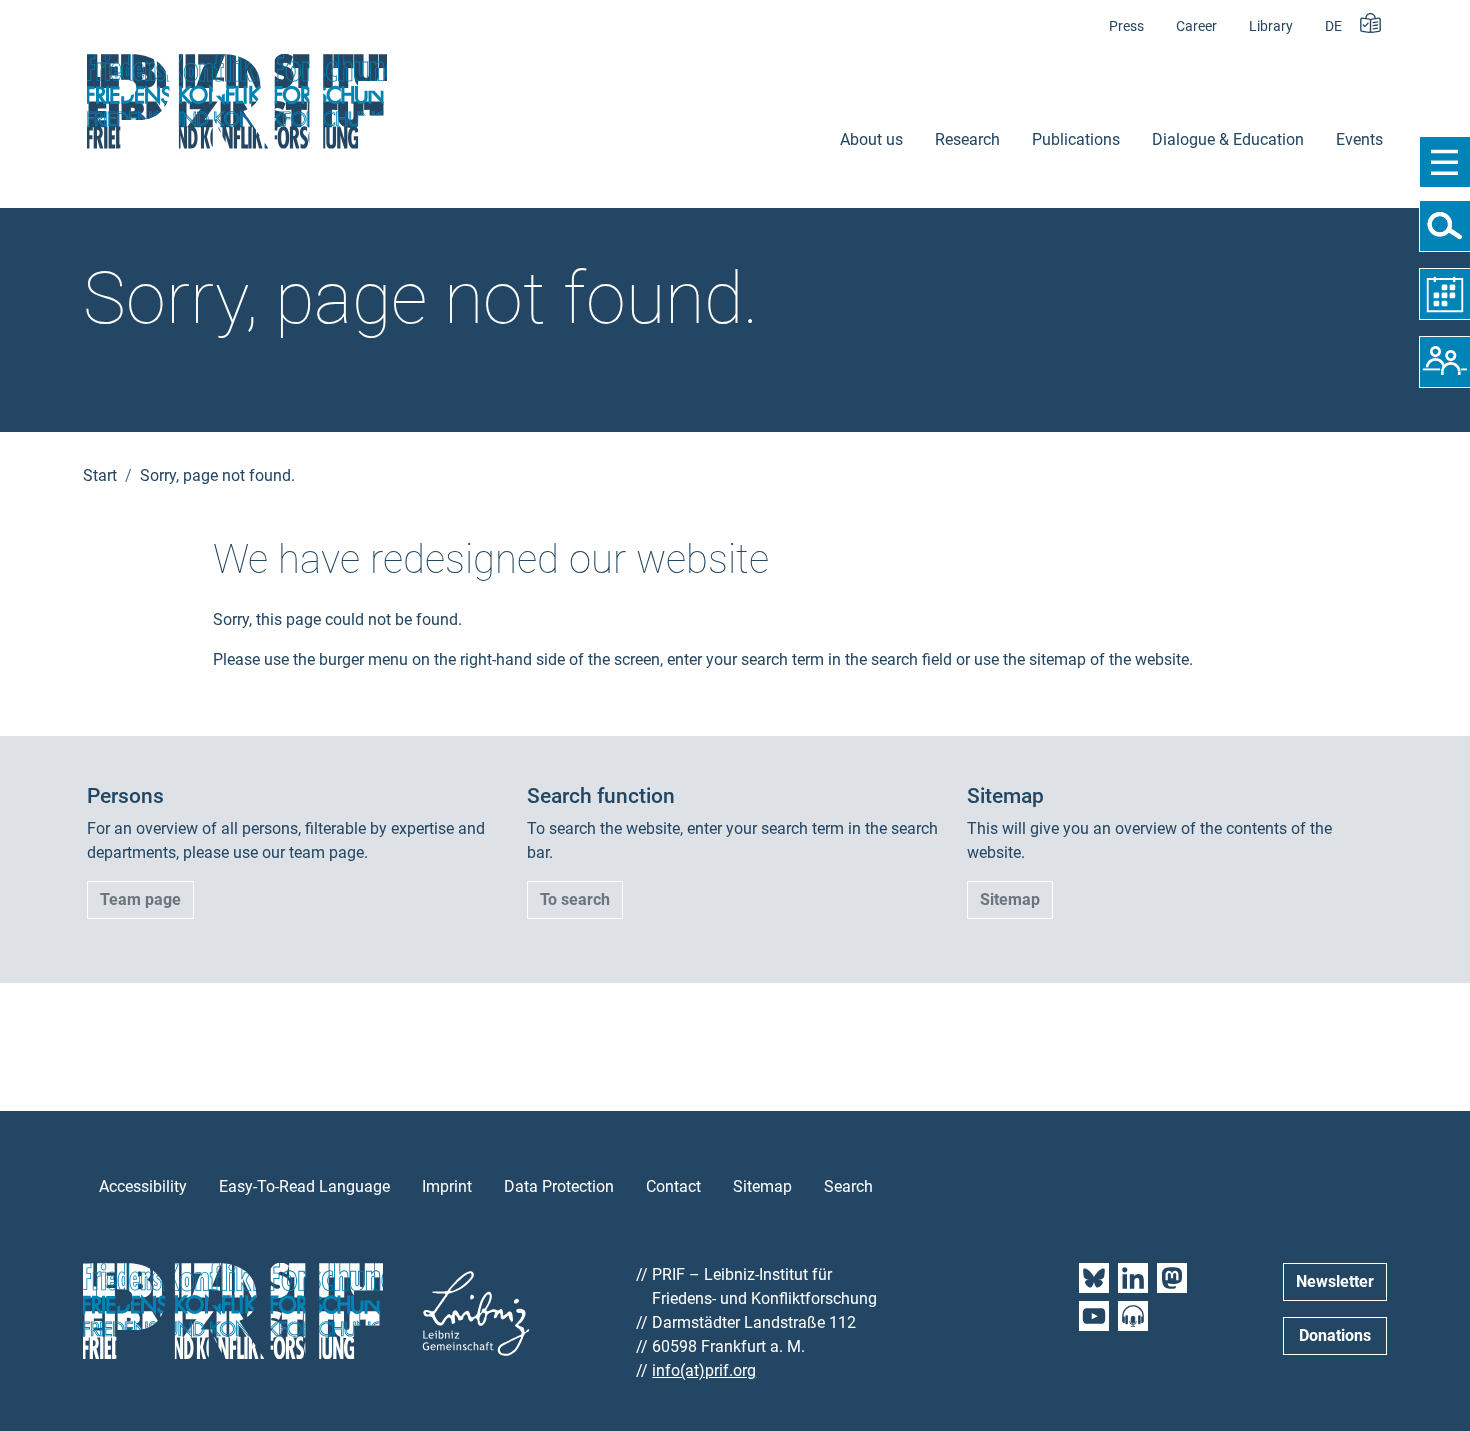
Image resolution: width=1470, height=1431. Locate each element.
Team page (140, 899)
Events (1359, 139)
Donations (1335, 1335)
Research (967, 139)
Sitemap (1010, 899)
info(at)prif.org (704, 1370)
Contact (673, 1186)
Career (1196, 26)
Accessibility (143, 1186)
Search (848, 1186)
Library (1271, 26)
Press (1126, 26)
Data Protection (559, 1186)
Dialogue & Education (1228, 139)
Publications (1076, 139)
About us (871, 139)
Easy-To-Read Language (304, 1186)
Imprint (447, 1186)
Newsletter (1335, 1281)
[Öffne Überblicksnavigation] (1444, 162)
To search (575, 899)
